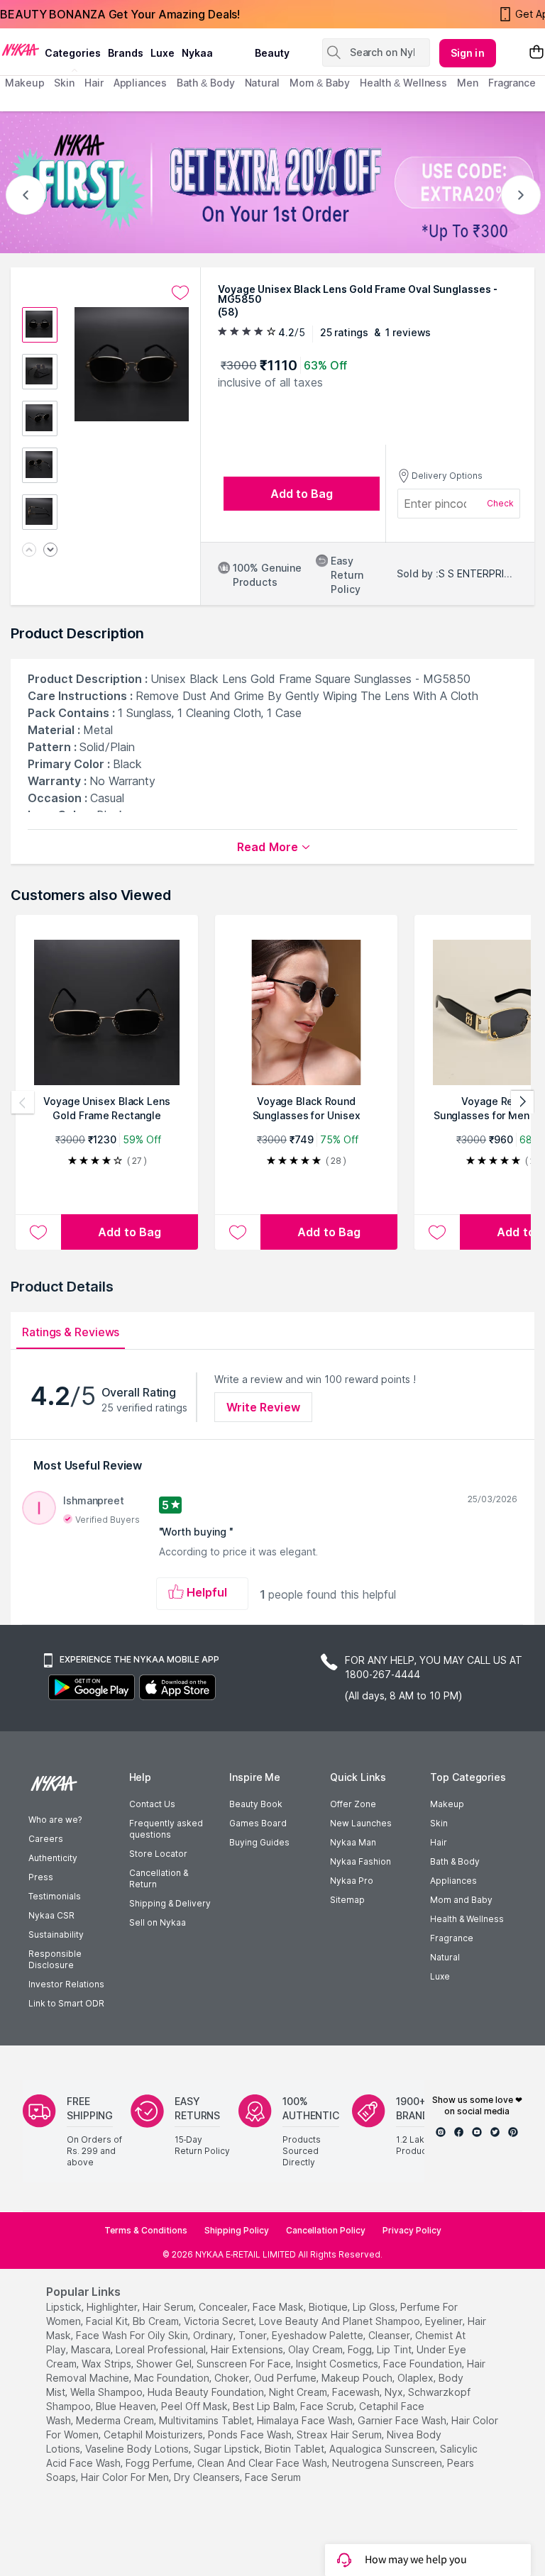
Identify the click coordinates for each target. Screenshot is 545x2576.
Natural (445, 1957)
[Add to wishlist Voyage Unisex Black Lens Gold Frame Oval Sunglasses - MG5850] (180, 293)
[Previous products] (23, 1102)
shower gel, (165, 2364)
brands (126, 53)
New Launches (361, 1823)
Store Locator (158, 1854)
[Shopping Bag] (536, 53)
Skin (439, 1823)
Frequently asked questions (166, 1829)
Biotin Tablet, (296, 2449)
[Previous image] (29, 551)
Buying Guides (259, 1842)
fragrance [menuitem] (512, 83)
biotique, (329, 2307)
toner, (254, 2335)
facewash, (357, 2392)
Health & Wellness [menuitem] (403, 83)
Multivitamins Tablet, (207, 2420)
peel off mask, (196, 2406)
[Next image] (50, 551)
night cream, (299, 2392)
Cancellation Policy (326, 2230)
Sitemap (347, 1900)
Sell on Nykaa (158, 1922)
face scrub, (328, 2406)
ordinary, (214, 2335)
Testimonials (55, 1896)
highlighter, (113, 2307)
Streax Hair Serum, (340, 2435)
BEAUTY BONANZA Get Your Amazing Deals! (120, 14)
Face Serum (273, 2477)
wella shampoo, (108, 2392)
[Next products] (522, 1102)
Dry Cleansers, (208, 2477)
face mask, (279, 2307)
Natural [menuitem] (262, 83)
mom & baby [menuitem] (320, 83)
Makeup (447, 1804)
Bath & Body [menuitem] (206, 83)
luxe (163, 53)
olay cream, (316, 2349)
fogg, (361, 2349)
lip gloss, (375, 2307)
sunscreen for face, (245, 2364)
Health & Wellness (467, 1919)
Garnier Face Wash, (403, 2420)
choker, (233, 2378)
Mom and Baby (461, 1900)
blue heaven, (127, 2406)
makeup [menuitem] (24, 83)
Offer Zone (353, 1804)
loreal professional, (162, 2349)
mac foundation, (173, 2378)
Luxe (440, 1976)
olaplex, (417, 2378)
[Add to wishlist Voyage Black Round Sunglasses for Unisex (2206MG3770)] (238, 1232)
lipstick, (65, 2307)
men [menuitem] (468, 83)
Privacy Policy (412, 2230)
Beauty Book (256, 1804)
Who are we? (55, 1820)
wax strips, (108, 2364)
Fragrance (452, 1938)
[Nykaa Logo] (21, 49)
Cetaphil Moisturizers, (154, 2435)
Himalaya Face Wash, (306, 2420)
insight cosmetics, (338, 2364)
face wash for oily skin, (133, 2335)
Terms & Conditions (146, 2230)
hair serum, (169, 2307)
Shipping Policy (237, 2230)
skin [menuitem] (64, 83)
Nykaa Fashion (360, 1861)
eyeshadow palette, (319, 2335)
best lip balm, (265, 2406)
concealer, (224, 2307)
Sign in (468, 53)
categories (73, 53)
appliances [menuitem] (140, 83)
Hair (439, 1842)
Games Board (258, 1823)
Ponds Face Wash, (251, 2435)
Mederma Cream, (116, 2420)
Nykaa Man (353, 1842)
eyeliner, (445, 2321)
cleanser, (390, 2335)
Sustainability (56, 1934)
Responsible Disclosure (55, 1959)
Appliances (453, 1881)
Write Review (263, 1407)
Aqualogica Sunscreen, (383, 2449)
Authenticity (53, 1858)
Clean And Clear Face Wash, (263, 2463)
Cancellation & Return (159, 1878)
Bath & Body (455, 1861)
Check (500, 503)
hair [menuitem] (94, 83)
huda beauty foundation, (207, 2392)
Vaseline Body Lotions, (138, 2449)
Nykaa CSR (51, 1915)
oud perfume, (286, 2378)
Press (41, 1877)
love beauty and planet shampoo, (341, 2321)
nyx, (395, 2392)
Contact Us (152, 1804)
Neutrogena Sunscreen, (388, 2463)
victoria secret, (220, 2321)
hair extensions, (248, 2349)
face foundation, (424, 2364)
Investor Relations (66, 1984)
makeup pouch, (358, 2378)
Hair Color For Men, (126, 2477)
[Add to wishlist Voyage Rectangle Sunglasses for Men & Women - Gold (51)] (437, 1232)
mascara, (92, 2349)
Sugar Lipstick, (228, 2449)
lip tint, (395, 2349)
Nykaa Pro (352, 1881)
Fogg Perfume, (160, 2463)
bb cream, (157, 2321)
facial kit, (108, 2321)
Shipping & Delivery (170, 1903)
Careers (46, 1839)
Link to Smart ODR (66, 2003)
